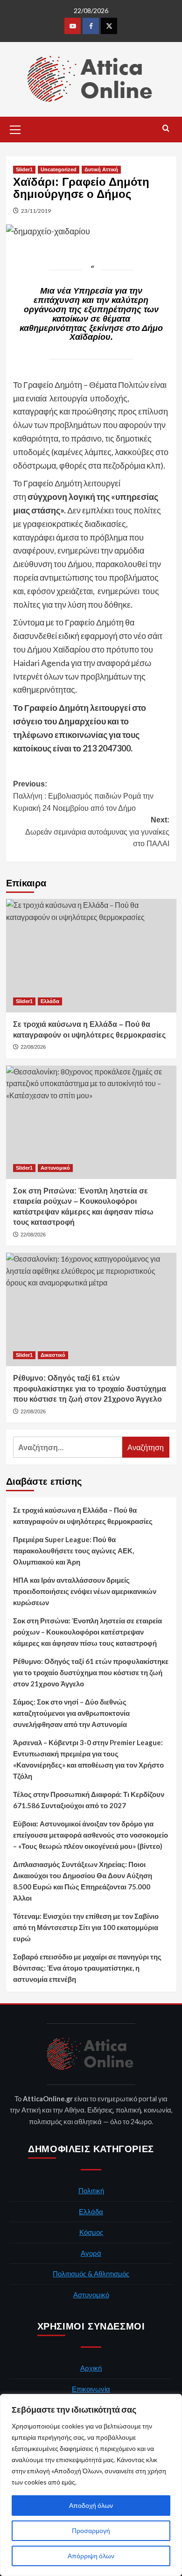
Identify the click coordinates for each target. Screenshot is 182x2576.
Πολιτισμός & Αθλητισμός (91, 2274)
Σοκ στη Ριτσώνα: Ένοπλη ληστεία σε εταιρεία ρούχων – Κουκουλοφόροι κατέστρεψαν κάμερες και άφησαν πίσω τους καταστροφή (87, 1632)
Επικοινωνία (91, 2389)
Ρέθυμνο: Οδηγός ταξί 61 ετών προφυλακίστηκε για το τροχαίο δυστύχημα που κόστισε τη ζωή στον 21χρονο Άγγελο (91, 1672)
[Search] (166, 129)
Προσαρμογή (91, 2530)
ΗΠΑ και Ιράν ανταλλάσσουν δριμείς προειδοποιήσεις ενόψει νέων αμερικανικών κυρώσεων (85, 1591)
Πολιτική (91, 2190)
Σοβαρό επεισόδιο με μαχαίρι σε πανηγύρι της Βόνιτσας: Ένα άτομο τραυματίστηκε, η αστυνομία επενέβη (87, 1968)
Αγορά (91, 2253)
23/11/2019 (36, 211)
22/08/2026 (33, 1047)
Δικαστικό (53, 1355)
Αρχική (91, 2368)
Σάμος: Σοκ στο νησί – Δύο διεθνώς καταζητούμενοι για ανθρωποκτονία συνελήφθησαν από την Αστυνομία (71, 1713)
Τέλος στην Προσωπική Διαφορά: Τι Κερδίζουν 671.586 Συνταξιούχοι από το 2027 (89, 1800)
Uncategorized (59, 169)
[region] (91, 2485)
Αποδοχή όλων (91, 2505)
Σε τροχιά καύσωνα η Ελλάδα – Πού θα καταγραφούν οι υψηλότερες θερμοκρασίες (83, 1516)
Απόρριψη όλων (91, 2556)
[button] (15, 128)
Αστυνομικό (55, 1168)
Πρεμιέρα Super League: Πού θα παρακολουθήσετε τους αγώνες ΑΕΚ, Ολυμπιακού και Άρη (73, 1551)
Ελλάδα (50, 1001)
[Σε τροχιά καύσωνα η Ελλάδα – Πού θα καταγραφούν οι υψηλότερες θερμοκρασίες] (91, 956)
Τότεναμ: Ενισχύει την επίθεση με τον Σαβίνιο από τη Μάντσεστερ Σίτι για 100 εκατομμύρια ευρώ (86, 1927)
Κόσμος (91, 2232)
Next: (97, 832)
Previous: (83, 796)
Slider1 (24, 169)
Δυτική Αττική (101, 169)
